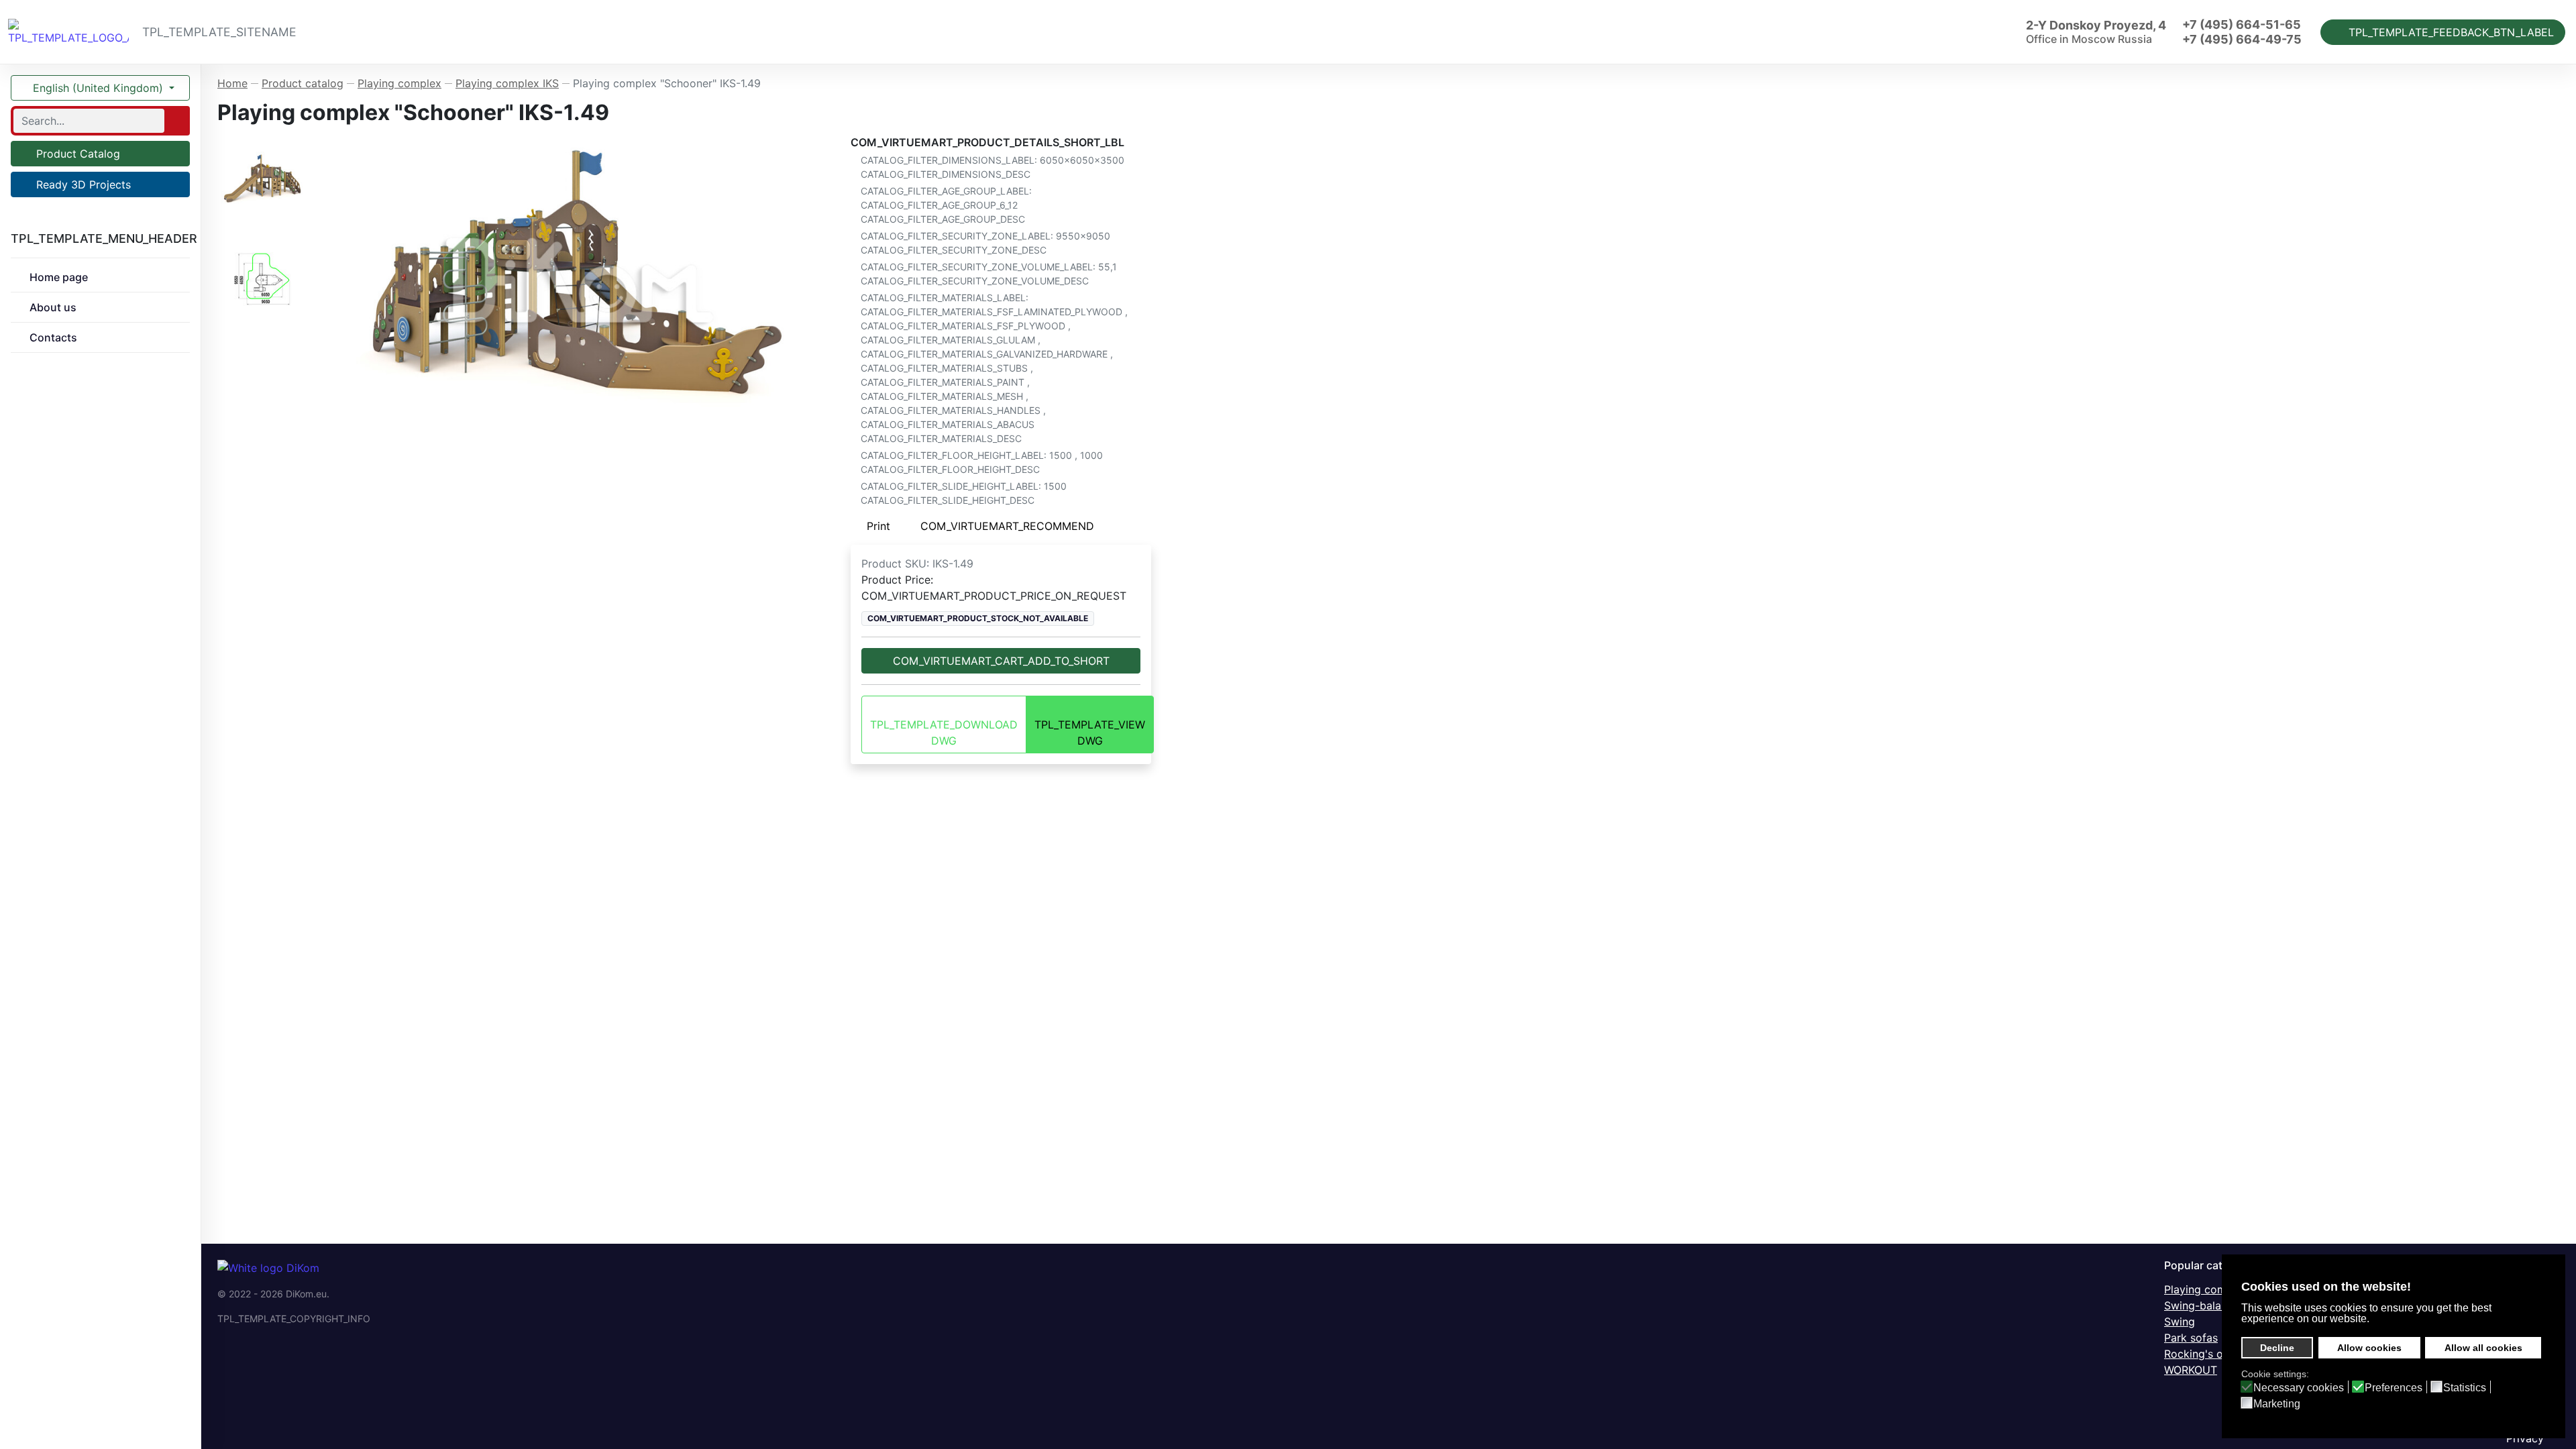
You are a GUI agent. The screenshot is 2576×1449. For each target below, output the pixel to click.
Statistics (2465, 1388)
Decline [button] (2277, 1348)
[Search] (176, 121)
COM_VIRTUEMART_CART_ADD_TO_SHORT (1001, 661)
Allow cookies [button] (2369, 1348)
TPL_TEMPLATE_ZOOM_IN (581, 279)
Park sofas (2191, 1338)
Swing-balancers (2206, 1305)
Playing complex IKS (2216, 1289)
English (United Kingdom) (98, 88)
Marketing (2277, 1404)
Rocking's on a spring (2219, 1354)
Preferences (2394, 1388)
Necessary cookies (2299, 1388)
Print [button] (878, 526)
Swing (2180, 1322)
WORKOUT (2191, 1370)
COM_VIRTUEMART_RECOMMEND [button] (1007, 526)
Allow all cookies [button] (2483, 1348)
